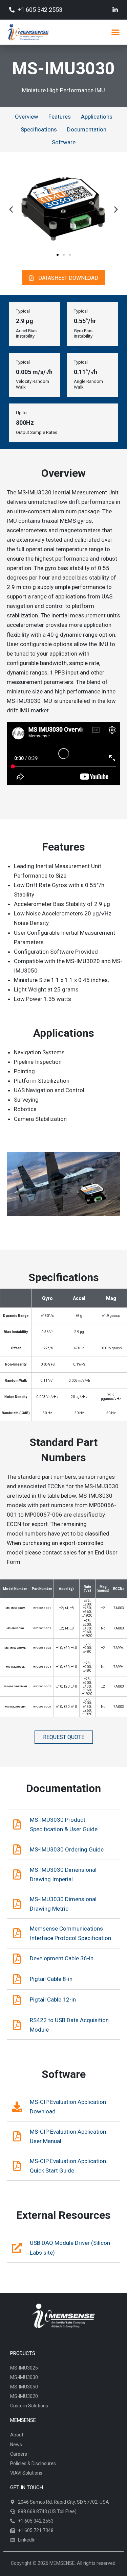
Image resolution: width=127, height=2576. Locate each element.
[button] (115, 32)
